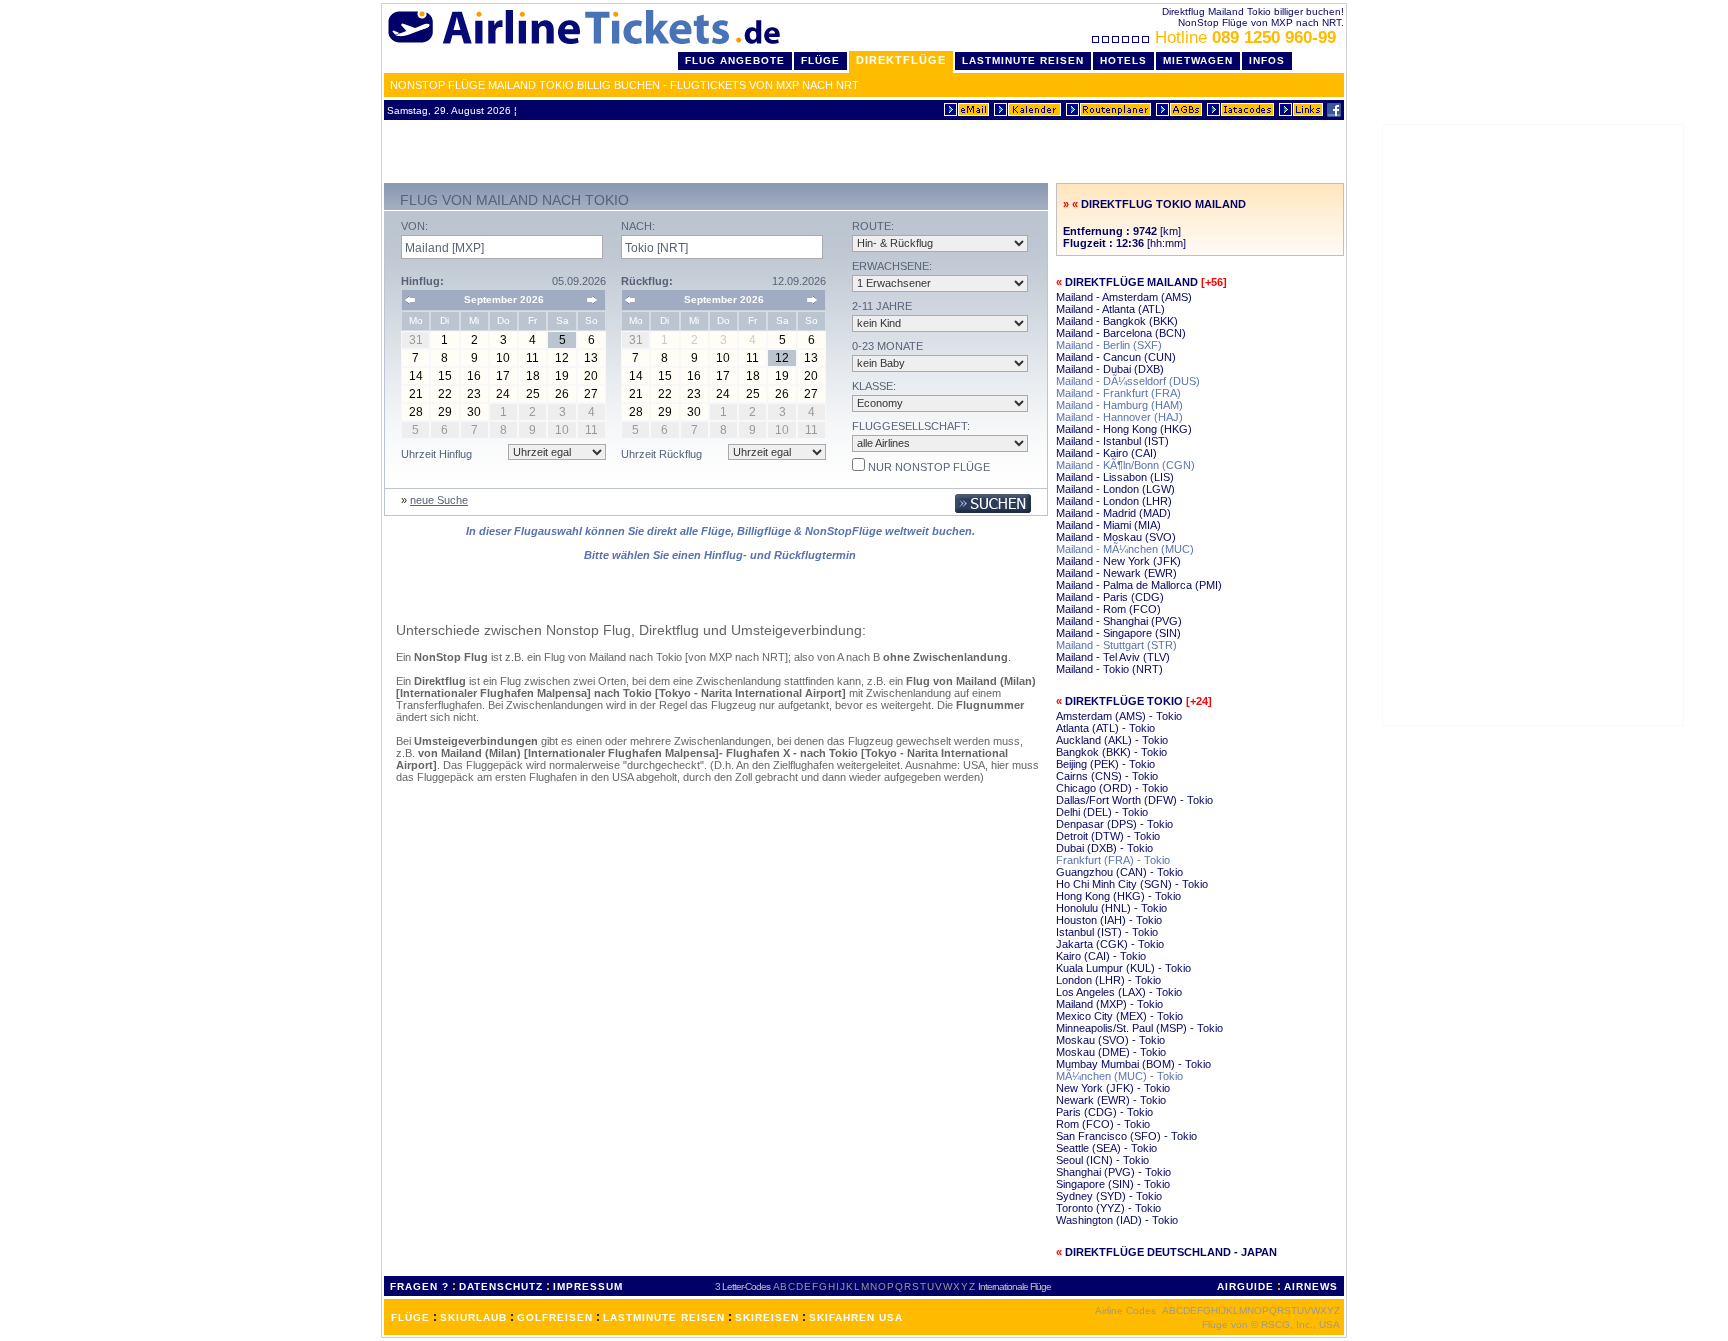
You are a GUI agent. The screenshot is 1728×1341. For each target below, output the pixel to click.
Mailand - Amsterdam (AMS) (1124, 297)
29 (445, 412)
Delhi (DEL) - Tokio (1102, 812)
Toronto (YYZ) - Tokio (1108, 1208)
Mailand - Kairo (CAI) (1106, 453)
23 (474, 394)
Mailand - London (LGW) (1115, 489)
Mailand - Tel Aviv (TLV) (1113, 657)
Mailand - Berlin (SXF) (1109, 345)
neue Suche (439, 500)
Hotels (1123, 60)
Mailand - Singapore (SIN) (1118, 633)
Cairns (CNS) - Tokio (1107, 776)
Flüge (820, 60)
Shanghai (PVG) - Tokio (1113, 1172)
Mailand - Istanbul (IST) (1112, 441)
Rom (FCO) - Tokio (1103, 1124)
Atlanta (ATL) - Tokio (1105, 728)
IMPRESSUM (588, 1286)
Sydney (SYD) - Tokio (1109, 1196)
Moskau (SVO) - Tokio (1110, 1040)
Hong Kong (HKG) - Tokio (1118, 896)
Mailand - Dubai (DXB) (1110, 369)
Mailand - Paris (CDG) (1110, 597)
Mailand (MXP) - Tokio (1109, 1004)
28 (416, 412)
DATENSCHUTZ (501, 1286)
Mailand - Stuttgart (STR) (1116, 645)
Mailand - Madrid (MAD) (1113, 513)
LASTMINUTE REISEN (664, 1317)
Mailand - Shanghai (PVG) (1119, 621)
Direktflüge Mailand (1131, 282)
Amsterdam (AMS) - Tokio (1119, 716)
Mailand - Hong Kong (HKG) (1124, 429)
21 (416, 394)
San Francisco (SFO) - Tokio (1126, 1136)
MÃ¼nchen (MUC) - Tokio (1119, 1076)
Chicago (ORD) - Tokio (1112, 788)
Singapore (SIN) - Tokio (1113, 1184)
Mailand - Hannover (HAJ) (1119, 417)
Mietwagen (1198, 60)
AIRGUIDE (1245, 1286)
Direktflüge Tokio (1124, 701)
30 (474, 412)
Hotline (1245, 37)
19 (562, 376)
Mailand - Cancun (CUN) (1116, 357)
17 (503, 376)
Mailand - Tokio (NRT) (1109, 669)
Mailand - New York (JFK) (1118, 561)
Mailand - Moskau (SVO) (1116, 537)
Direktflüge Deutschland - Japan (1171, 1252)
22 (445, 394)
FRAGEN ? (419, 1286)
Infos (1267, 60)
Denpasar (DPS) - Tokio (1114, 824)
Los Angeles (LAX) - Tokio (1119, 992)
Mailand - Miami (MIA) (1108, 525)
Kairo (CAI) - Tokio (1101, 956)
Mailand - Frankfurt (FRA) (1118, 393)
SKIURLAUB (473, 1317)
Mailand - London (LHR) (1114, 501)
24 (503, 394)
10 (503, 358)
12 (562, 358)
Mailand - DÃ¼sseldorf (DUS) (1128, 381)
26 (562, 394)
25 (533, 394)
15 (445, 376)
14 (416, 376)
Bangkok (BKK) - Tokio (1111, 752)
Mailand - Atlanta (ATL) (1110, 309)
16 (474, 376)
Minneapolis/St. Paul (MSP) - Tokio (1139, 1028)
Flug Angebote (735, 60)
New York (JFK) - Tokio (1113, 1088)
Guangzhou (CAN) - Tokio (1119, 872)
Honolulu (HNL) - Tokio (1111, 908)
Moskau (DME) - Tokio (1111, 1052)
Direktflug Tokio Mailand (1163, 204)
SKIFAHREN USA (856, 1317)
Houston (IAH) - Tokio (1109, 920)
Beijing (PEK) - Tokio (1105, 764)
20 (591, 376)
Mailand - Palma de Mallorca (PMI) (1139, 585)
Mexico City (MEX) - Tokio (1119, 1016)
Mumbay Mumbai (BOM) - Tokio (1133, 1064)
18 (533, 376)
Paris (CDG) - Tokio (1104, 1112)
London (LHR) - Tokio (1108, 980)
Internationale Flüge (1014, 1286)
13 (591, 358)
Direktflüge (901, 60)
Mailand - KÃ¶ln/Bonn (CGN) (1125, 465)
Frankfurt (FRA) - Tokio (1113, 860)
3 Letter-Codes (742, 1286)
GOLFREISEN (555, 1317)
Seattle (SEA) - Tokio (1106, 1148)
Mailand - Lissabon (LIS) (1115, 477)
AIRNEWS (1311, 1286)
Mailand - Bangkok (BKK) (1117, 321)
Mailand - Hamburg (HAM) (1119, 405)
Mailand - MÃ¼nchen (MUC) (1125, 549)
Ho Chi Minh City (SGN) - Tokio (1132, 884)
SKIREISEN (767, 1317)
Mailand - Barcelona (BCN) (1121, 333)
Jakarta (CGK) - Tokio (1110, 944)
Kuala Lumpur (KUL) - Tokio (1123, 968)
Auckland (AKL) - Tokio (1112, 740)
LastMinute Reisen (1023, 60)
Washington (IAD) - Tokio (1117, 1220)
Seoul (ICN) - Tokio (1102, 1160)
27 (591, 394)
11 (532, 358)
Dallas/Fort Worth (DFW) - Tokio (1134, 800)
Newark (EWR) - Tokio (1111, 1100)
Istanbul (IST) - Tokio (1107, 932)
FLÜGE (410, 1317)
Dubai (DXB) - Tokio (1104, 848)
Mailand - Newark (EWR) (1116, 573)
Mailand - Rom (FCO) (1108, 609)
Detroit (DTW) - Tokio (1108, 836)
